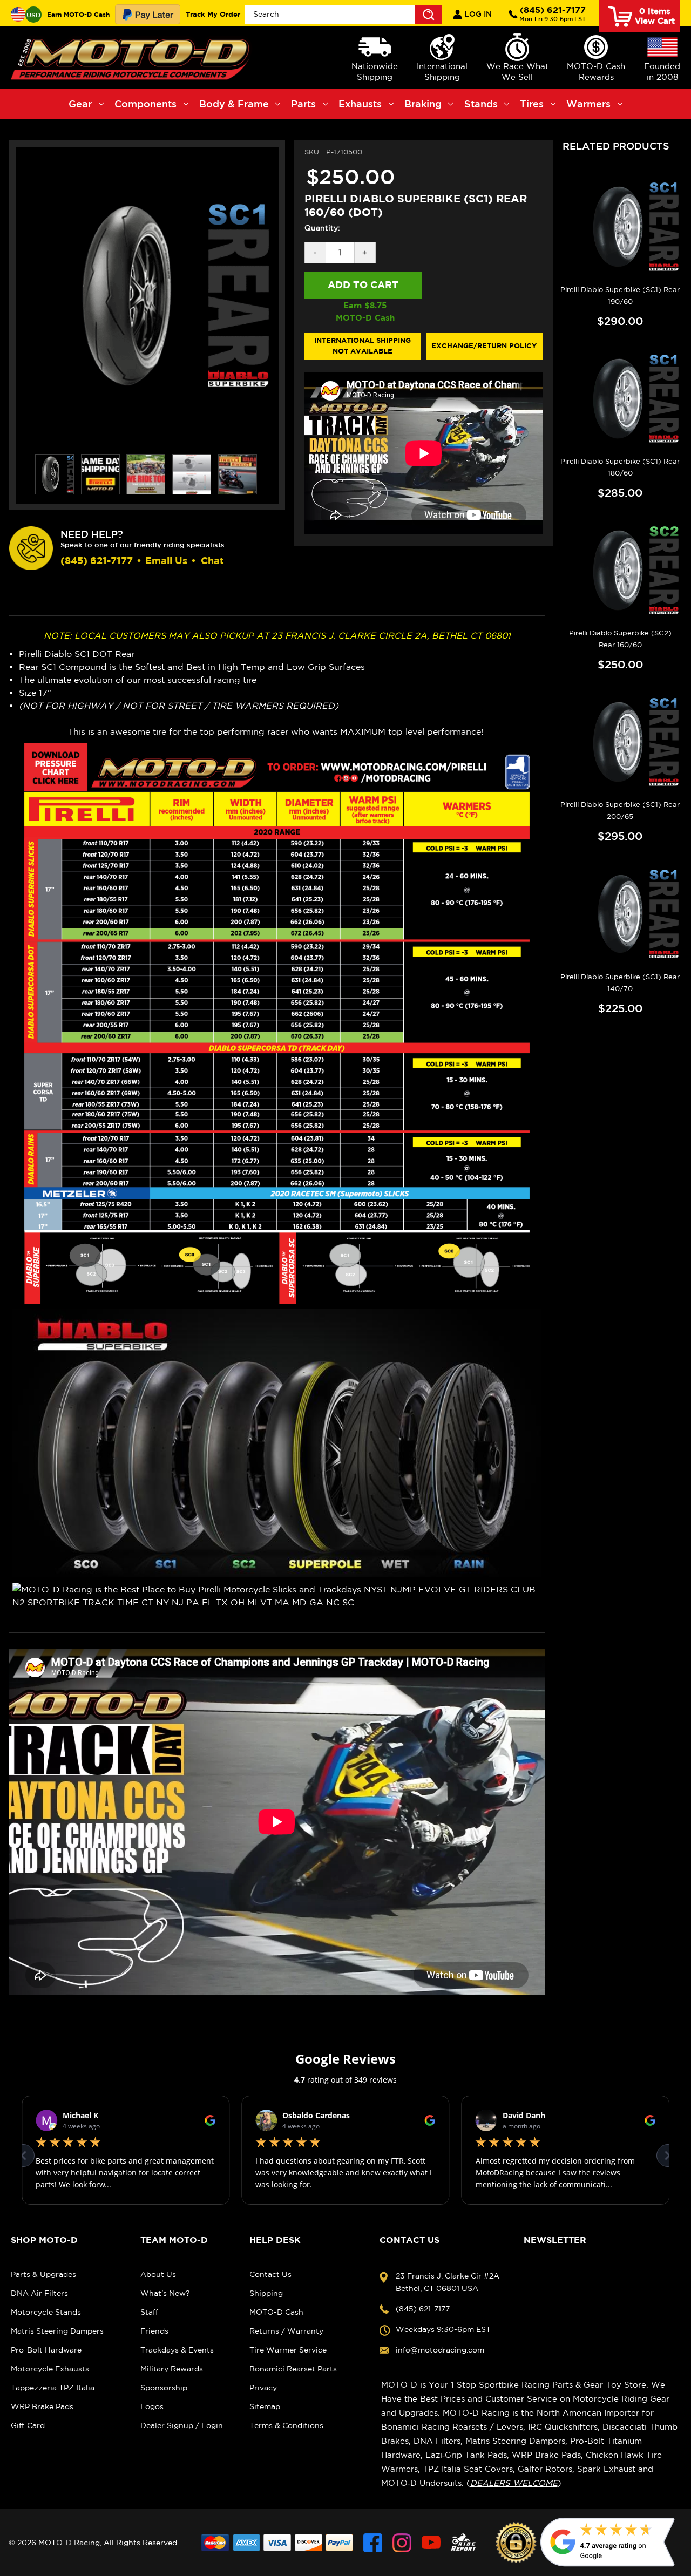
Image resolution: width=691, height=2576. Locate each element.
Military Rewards (172, 2369)
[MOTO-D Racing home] (132, 58)
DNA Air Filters (39, 2293)
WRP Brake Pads (42, 2406)
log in (477, 14)
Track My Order (213, 14)
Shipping (266, 2293)
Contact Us (270, 2274)
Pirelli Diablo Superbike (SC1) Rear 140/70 (620, 983)
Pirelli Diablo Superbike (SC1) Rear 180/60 (620, 467)
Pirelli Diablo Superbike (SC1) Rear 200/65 (620, 811)
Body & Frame (234, 104)
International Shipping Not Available (363, 345)
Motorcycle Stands (46, 2312)
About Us (158, 2274)
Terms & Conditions (286, 2425)
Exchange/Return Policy (484, 345)
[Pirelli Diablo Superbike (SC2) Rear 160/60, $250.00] (620, 570)
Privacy (263, 2388)
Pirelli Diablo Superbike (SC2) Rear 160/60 (620, 639)
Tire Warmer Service (288, 2350)
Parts (303, 104)
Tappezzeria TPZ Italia (53, 2388)
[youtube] (431, 2543)
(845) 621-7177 (553, 13)
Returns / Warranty (286, 2331)
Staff (149, 2312)
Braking (423, 104)
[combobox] (344, 15)
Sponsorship (164, 2388)
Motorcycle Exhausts (50, 2369)
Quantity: (322, 228)
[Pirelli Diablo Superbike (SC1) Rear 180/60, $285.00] (620, 399)
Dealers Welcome (514, 2483)
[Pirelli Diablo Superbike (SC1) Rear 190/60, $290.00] (620, 226)
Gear (80, 104)
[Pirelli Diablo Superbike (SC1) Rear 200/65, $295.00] (620, 742)
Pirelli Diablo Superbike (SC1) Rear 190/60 (620, 296)
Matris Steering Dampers (57, 2331)
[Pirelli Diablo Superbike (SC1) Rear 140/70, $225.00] (620, 914)
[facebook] (373, 2543)
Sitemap (265, 2406)
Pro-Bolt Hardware (46, 2350)
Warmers (588, 104)
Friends (154, 2331)
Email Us (166, 561)
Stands (481, 104)
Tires (532, 104)
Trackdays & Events (177, 2350)
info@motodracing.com (440, 2350)
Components (145, 104)
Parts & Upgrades (43, 2274)
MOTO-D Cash (276, 2312)
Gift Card (28, 2425)
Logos (152, 2406)
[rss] (464, 2543)
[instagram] (402, 2543)
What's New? (165, 2293)
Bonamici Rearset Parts (293, 2369)
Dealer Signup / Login (182, 2425)
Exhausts (360, 104)
